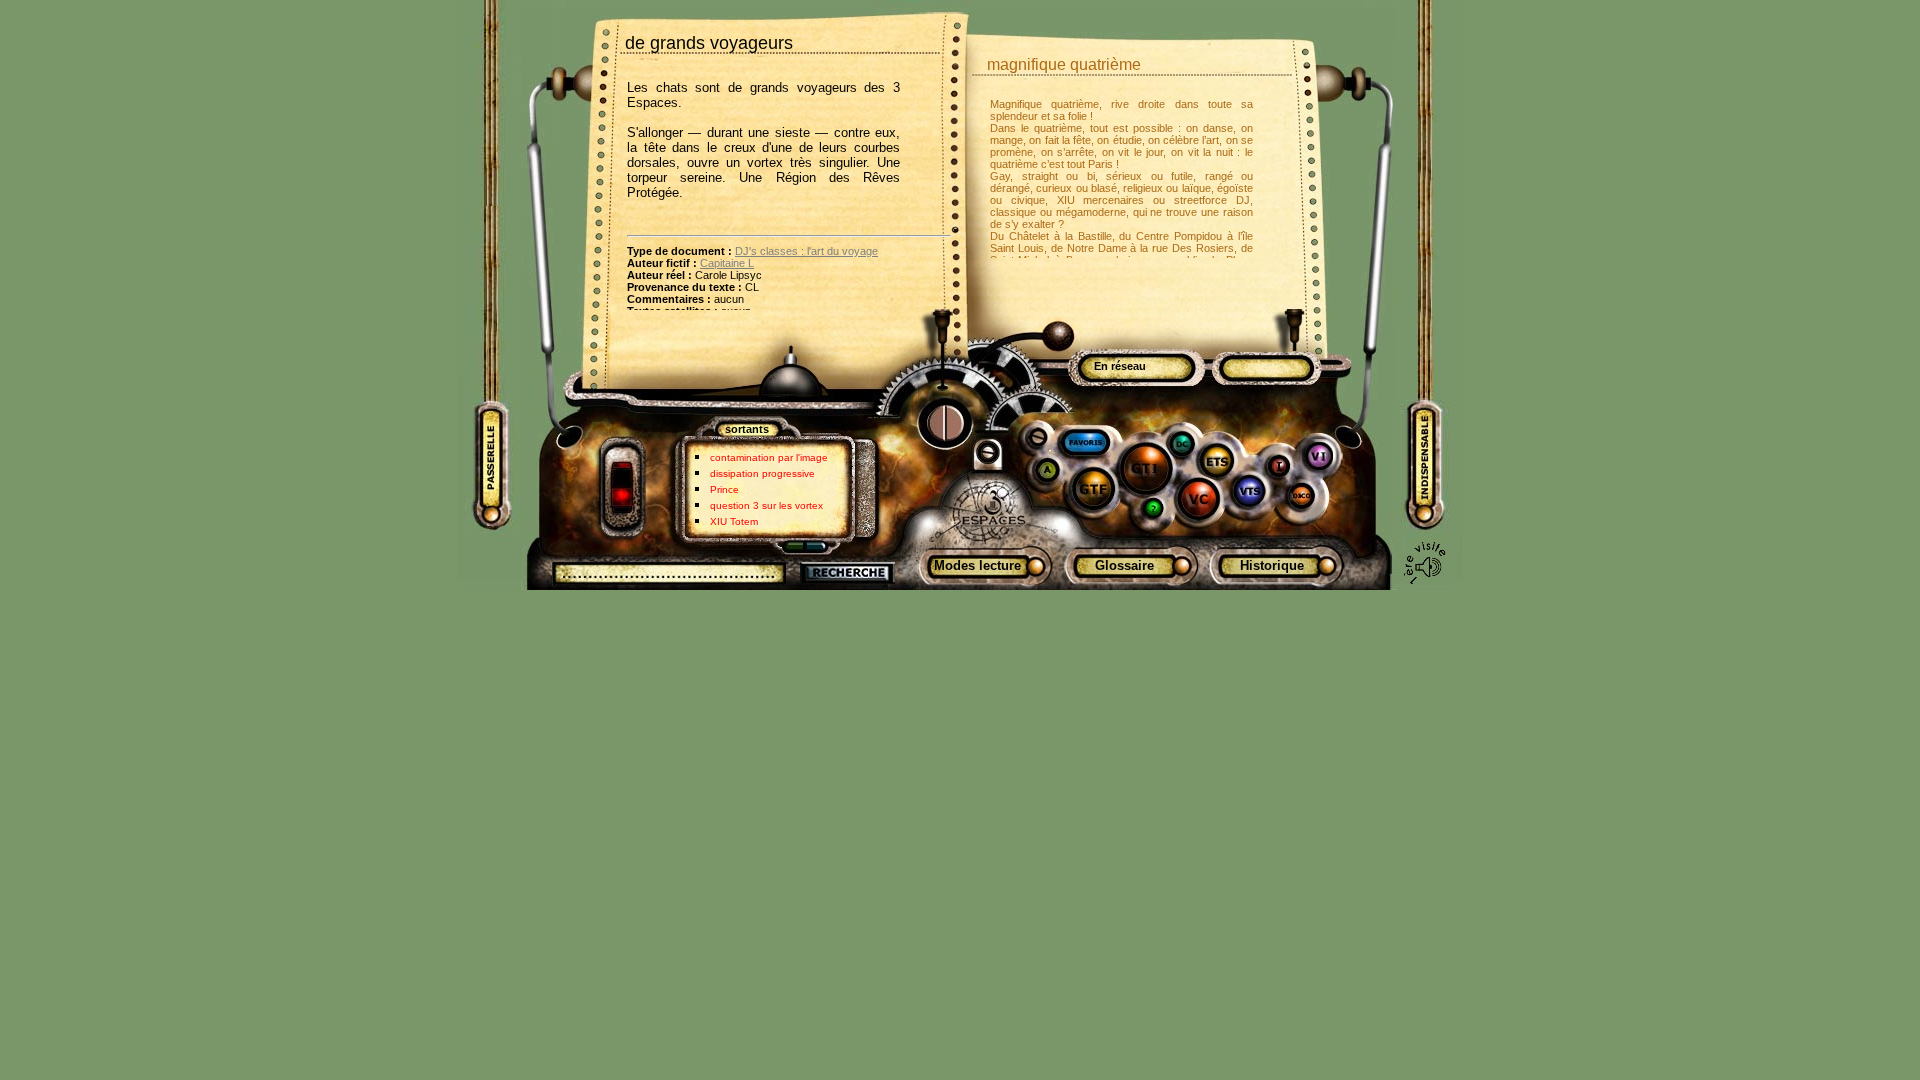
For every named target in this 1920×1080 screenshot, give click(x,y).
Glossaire (1124, 565)
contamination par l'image (769, 457)
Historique (1272, 565)
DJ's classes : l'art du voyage (806, 251)
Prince (724, 489)
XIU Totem (734, 521)
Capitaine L (727, 263)
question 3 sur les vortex (766, 505)
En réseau (1120, 366)
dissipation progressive (762, 473)
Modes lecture (977, 565)
